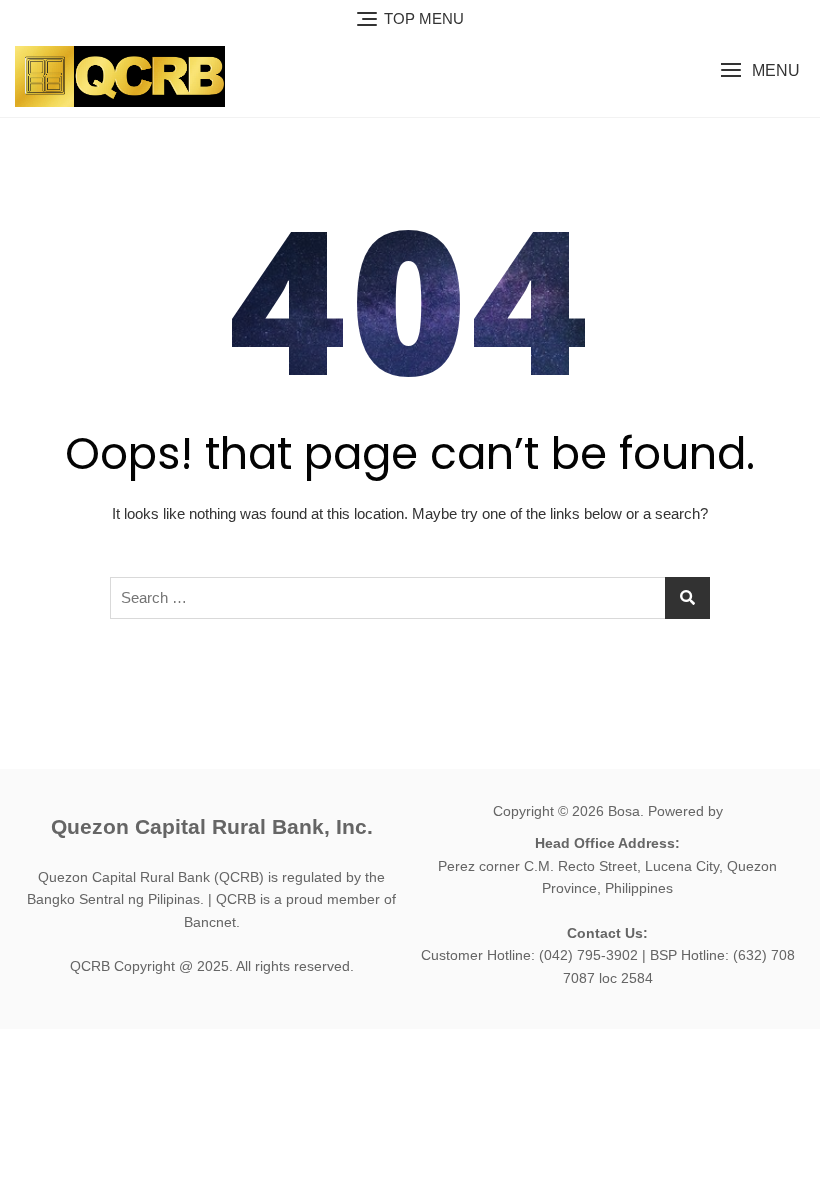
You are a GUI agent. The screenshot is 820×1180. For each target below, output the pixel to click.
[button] (760, 70)
